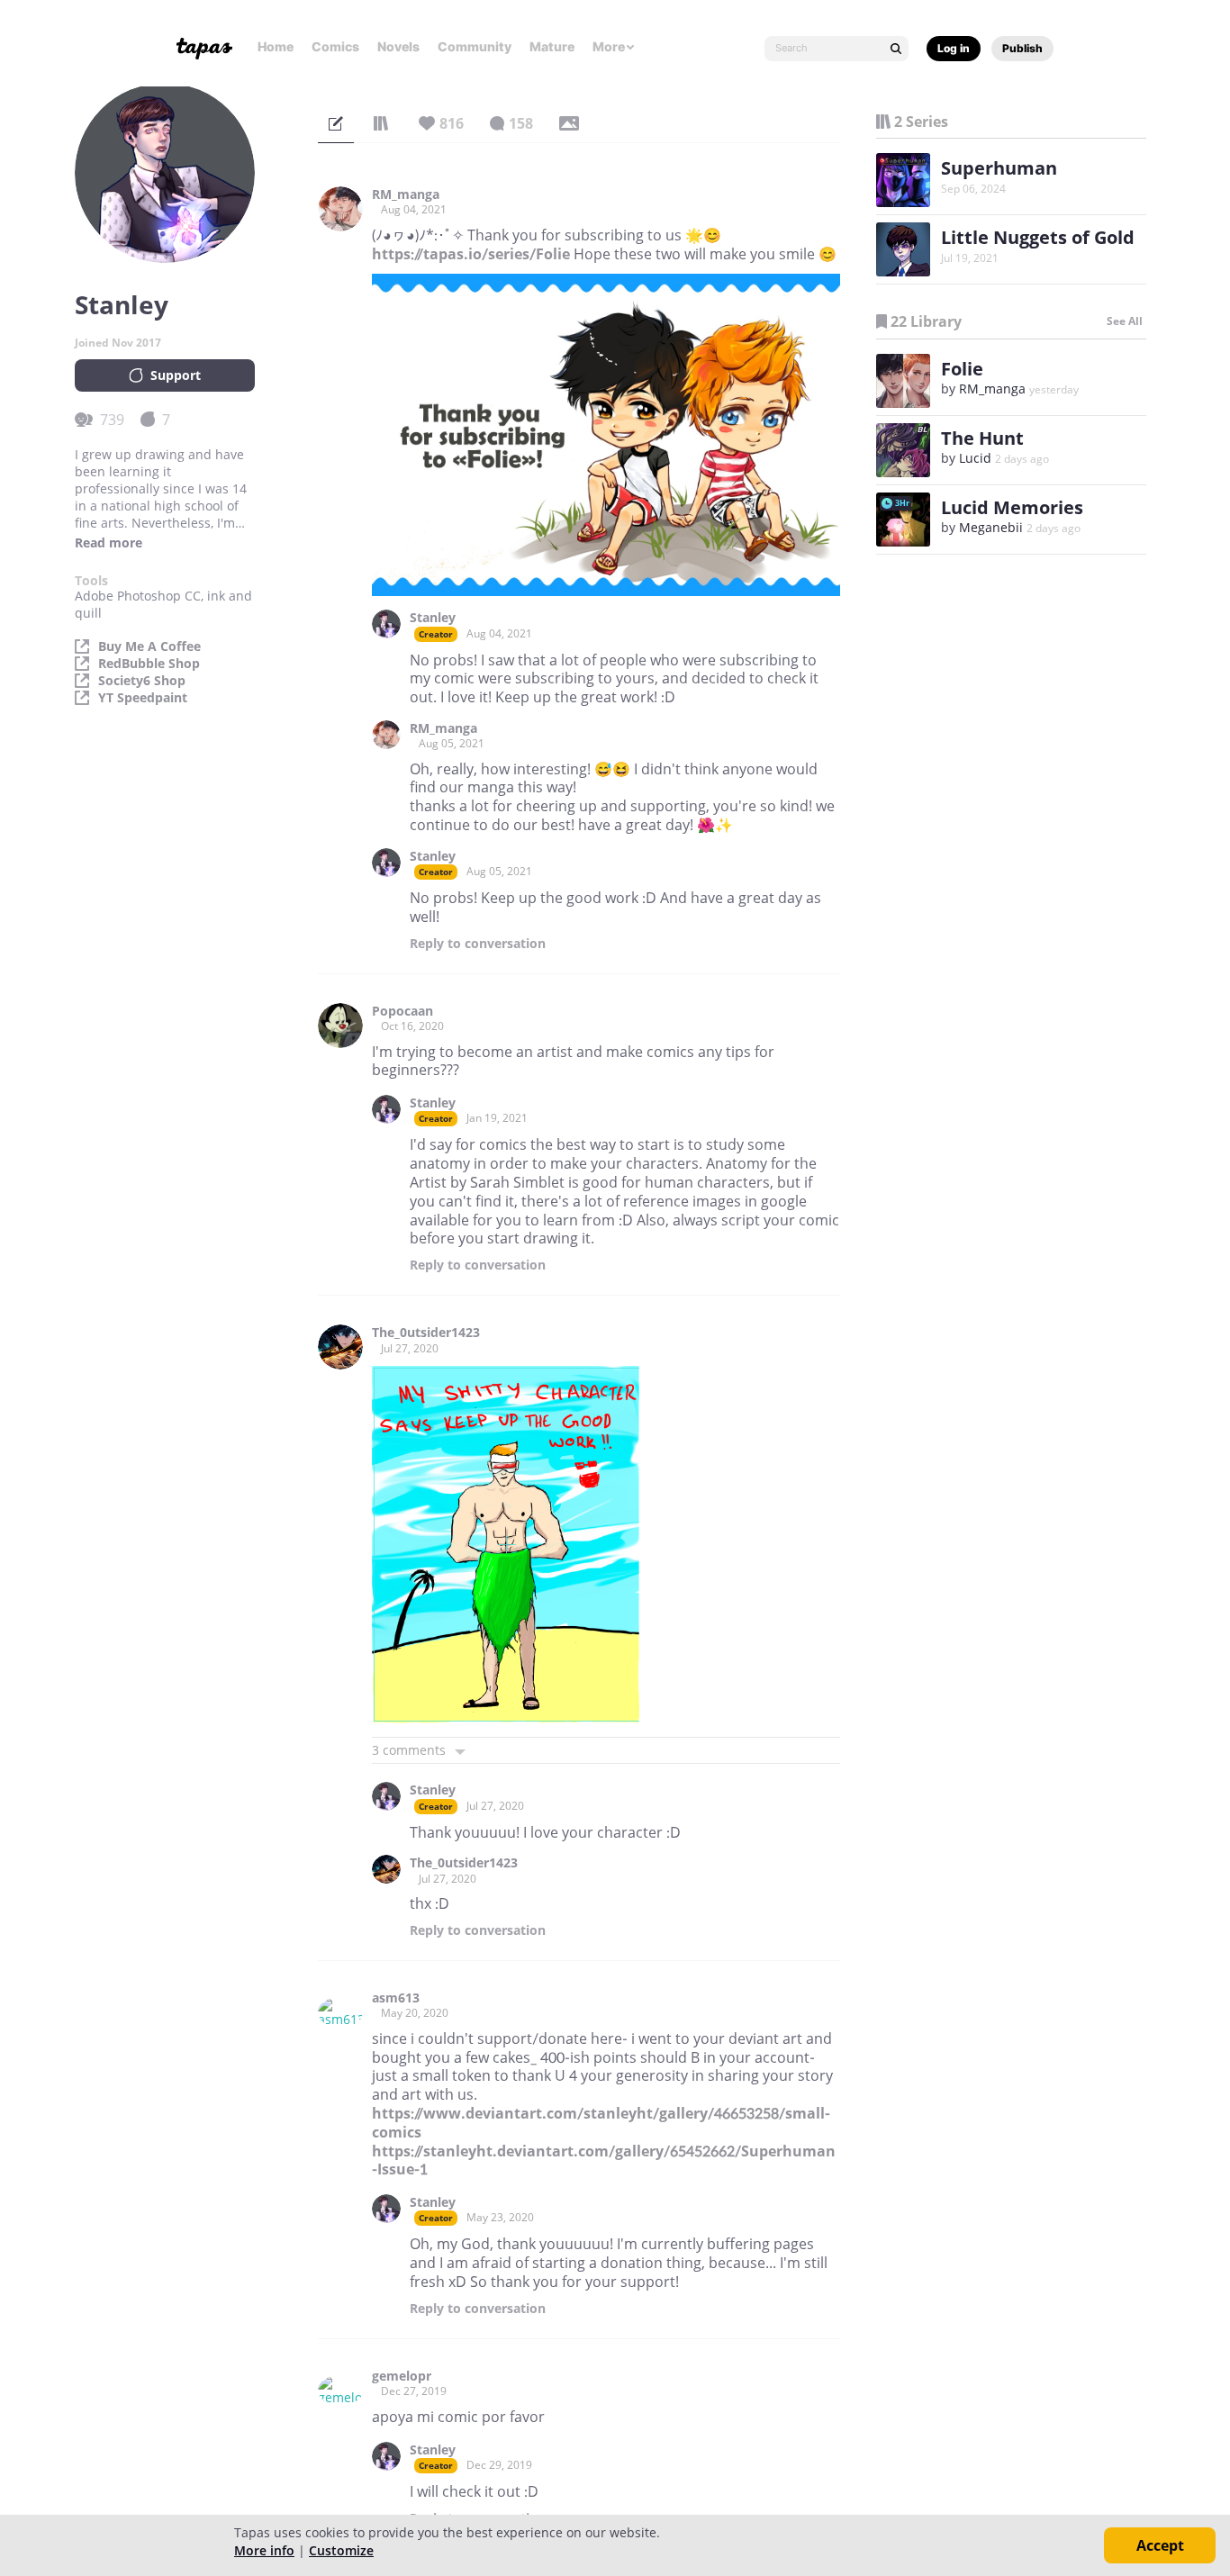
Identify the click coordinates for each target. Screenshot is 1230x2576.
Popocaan (402, 1011)
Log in (954, 48)
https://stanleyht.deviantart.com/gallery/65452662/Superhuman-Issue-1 (604, 2160)
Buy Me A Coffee (149, 646)
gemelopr (402, 2376)
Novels (398, 46)
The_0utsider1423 (426, 1333)
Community (475, 46)
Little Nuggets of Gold (1038, 237)
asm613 (396, 1998)
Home (276, 46)
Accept (1160, 2545)
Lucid (975, 458)
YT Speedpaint (143, 698)
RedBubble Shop (149, 664)
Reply (478, 944)
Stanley (433, 618)
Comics (335, 46)
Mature (552, 46)
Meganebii (991, 527)
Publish (1022, 48)
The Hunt (982, 438)
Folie (962, 369)
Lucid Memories (1012, 507)
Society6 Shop (142, 681)
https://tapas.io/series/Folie (471, 254)
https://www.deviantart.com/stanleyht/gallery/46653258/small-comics (601, 2123)
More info (264, 2550)
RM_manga (406, 194)
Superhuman (999, 168)
